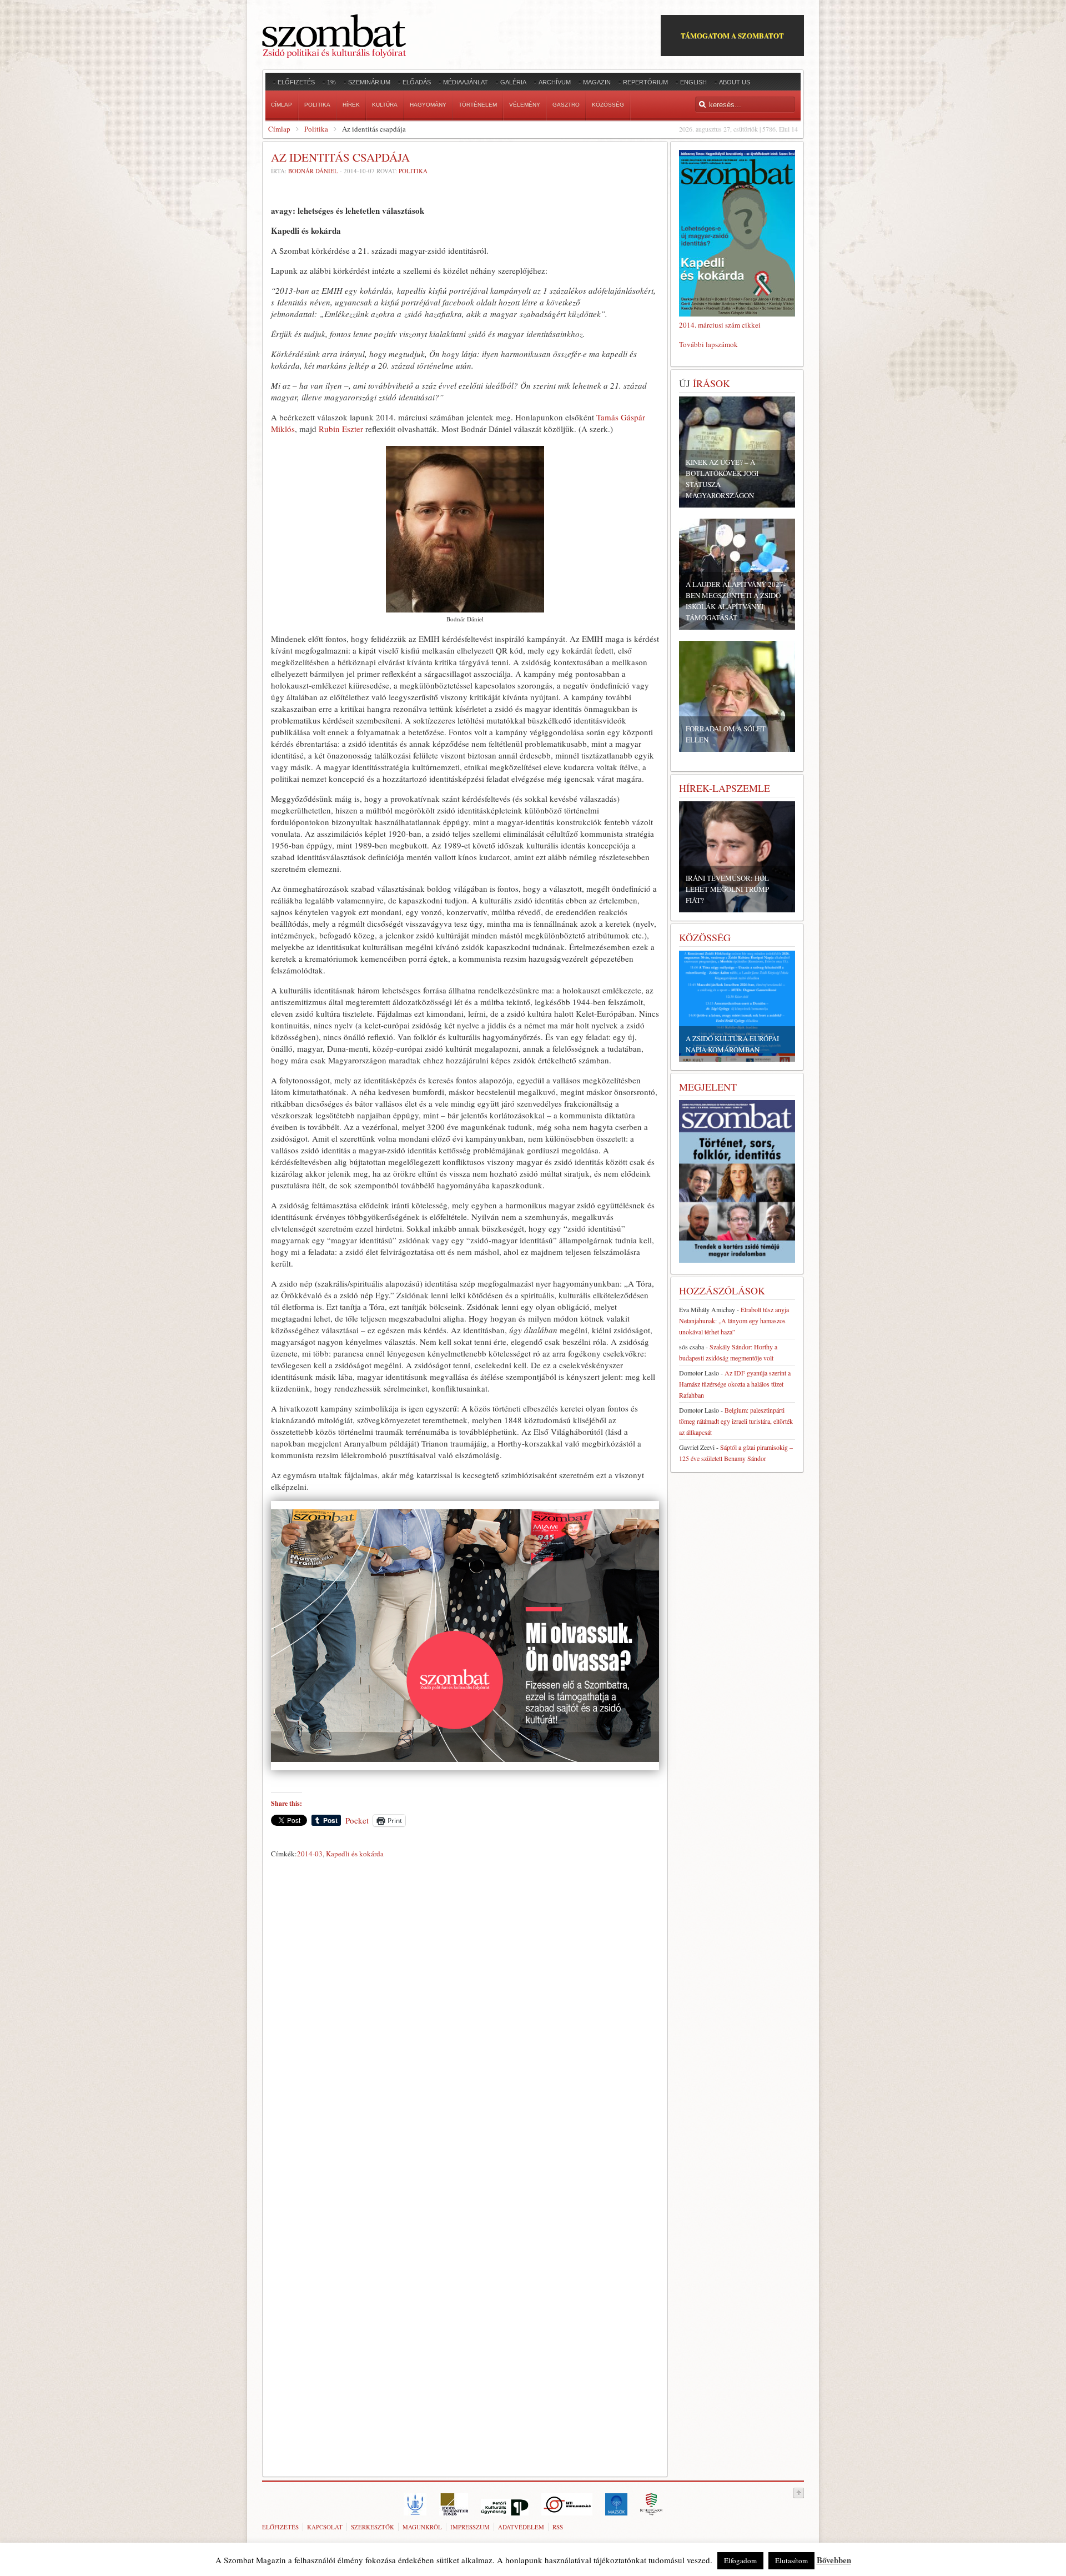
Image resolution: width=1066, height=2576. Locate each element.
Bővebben (834, 2560)
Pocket (357, 1820)
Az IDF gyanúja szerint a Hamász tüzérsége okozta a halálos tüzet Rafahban (735, 1384)
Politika (316, 129)
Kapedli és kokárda (355, 1854)
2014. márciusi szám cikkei (720, 325)
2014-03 (310, 1854)
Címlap (279, 129)
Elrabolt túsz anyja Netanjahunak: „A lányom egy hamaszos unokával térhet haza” (734, 1320)
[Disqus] (465, 2017)
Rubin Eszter (341, 429)
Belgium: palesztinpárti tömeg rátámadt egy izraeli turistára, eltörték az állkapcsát (736, 1421)
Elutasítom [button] (791, 2560)
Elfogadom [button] (740, 2560)
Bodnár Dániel (313, 171)
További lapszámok (708, 344)
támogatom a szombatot (732, 35)
